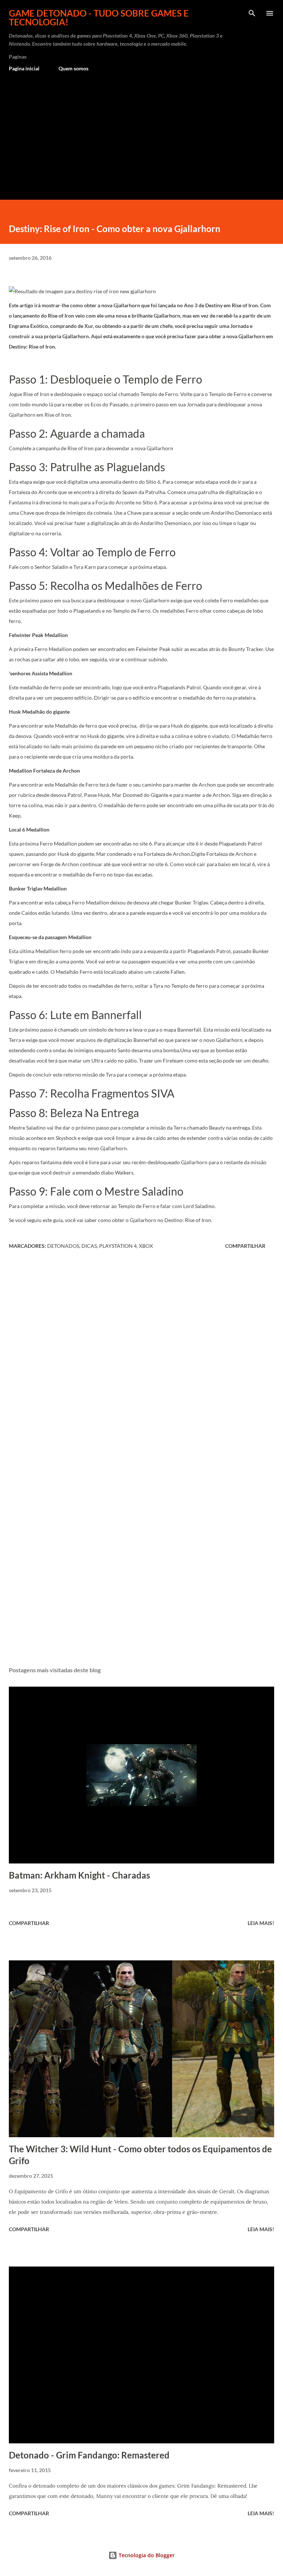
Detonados (63, 1246)
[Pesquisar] (252, 13)
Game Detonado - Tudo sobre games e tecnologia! (99, 17)
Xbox (146, 1246)
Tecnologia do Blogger (146, 2555)
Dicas (89, 1246)
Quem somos (74, 68)
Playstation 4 (118, 1246)
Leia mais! (261, 1923)
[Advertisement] (141, 133)
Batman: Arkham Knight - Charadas (79, 1875)
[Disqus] (141, 1358)
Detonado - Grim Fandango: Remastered (89, 2455)
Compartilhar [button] (245, 1246)
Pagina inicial (24, 68)
